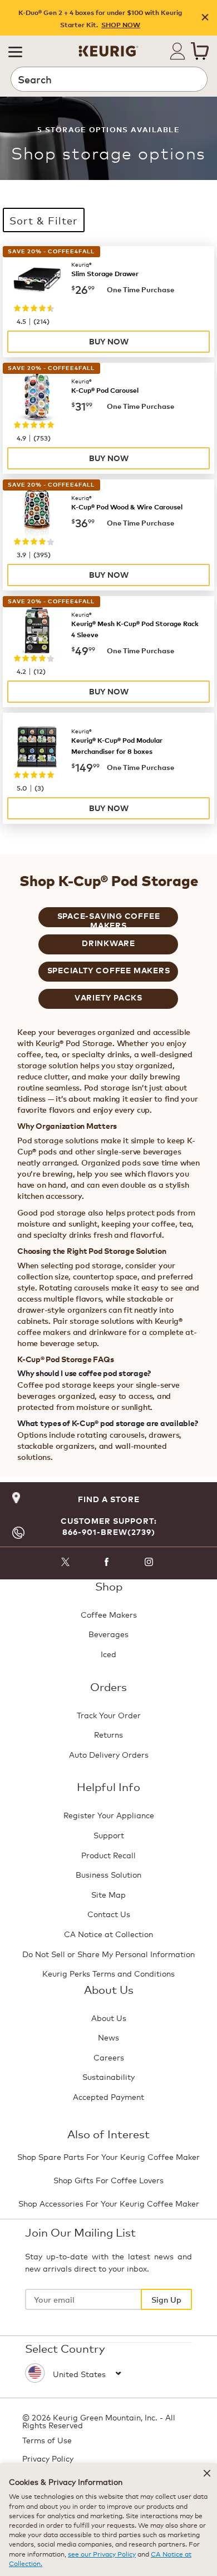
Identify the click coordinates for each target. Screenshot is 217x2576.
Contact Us (109, 1914)
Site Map (108, 1894)
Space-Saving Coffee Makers (109, 919)
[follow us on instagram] (149, 1564)
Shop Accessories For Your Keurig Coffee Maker (109, 2203)
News (108, 2037)
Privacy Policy (48, 2458)
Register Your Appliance (109, 1815)
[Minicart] (200, 51)
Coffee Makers (109, 1614)
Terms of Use (47, 2440)
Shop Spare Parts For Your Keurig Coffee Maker (108, 2156)
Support (109, 1835)
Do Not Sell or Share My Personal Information (108, 1954)
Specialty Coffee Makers (109, 970)
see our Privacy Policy (102, 2554)
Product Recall (108, 1855)
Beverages (108, 1634)
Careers (109, 2057)
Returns (108, 1734)
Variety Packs (108, 997)
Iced (108, 1654)
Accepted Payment (108, 2096)
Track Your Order (109, 1715)
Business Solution (108, 1874)
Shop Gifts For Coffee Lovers (108, 2180)
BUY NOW (109, 341)
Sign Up (166, 2299)
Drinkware (108, 943)
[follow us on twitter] (65, 1564)
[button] (15, 51)
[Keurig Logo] (108, 47)
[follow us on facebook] (107, 1564)
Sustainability (108, 2076)
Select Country (65, 2348)
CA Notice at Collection (108, 1934)
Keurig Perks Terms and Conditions (108, 1973)
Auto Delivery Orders (109, 1754)
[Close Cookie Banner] (207, 2473)
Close (205, 18)
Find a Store (109, 1499)
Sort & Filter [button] (44, 220)
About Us (109, 2017)
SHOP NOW (121, 25)
